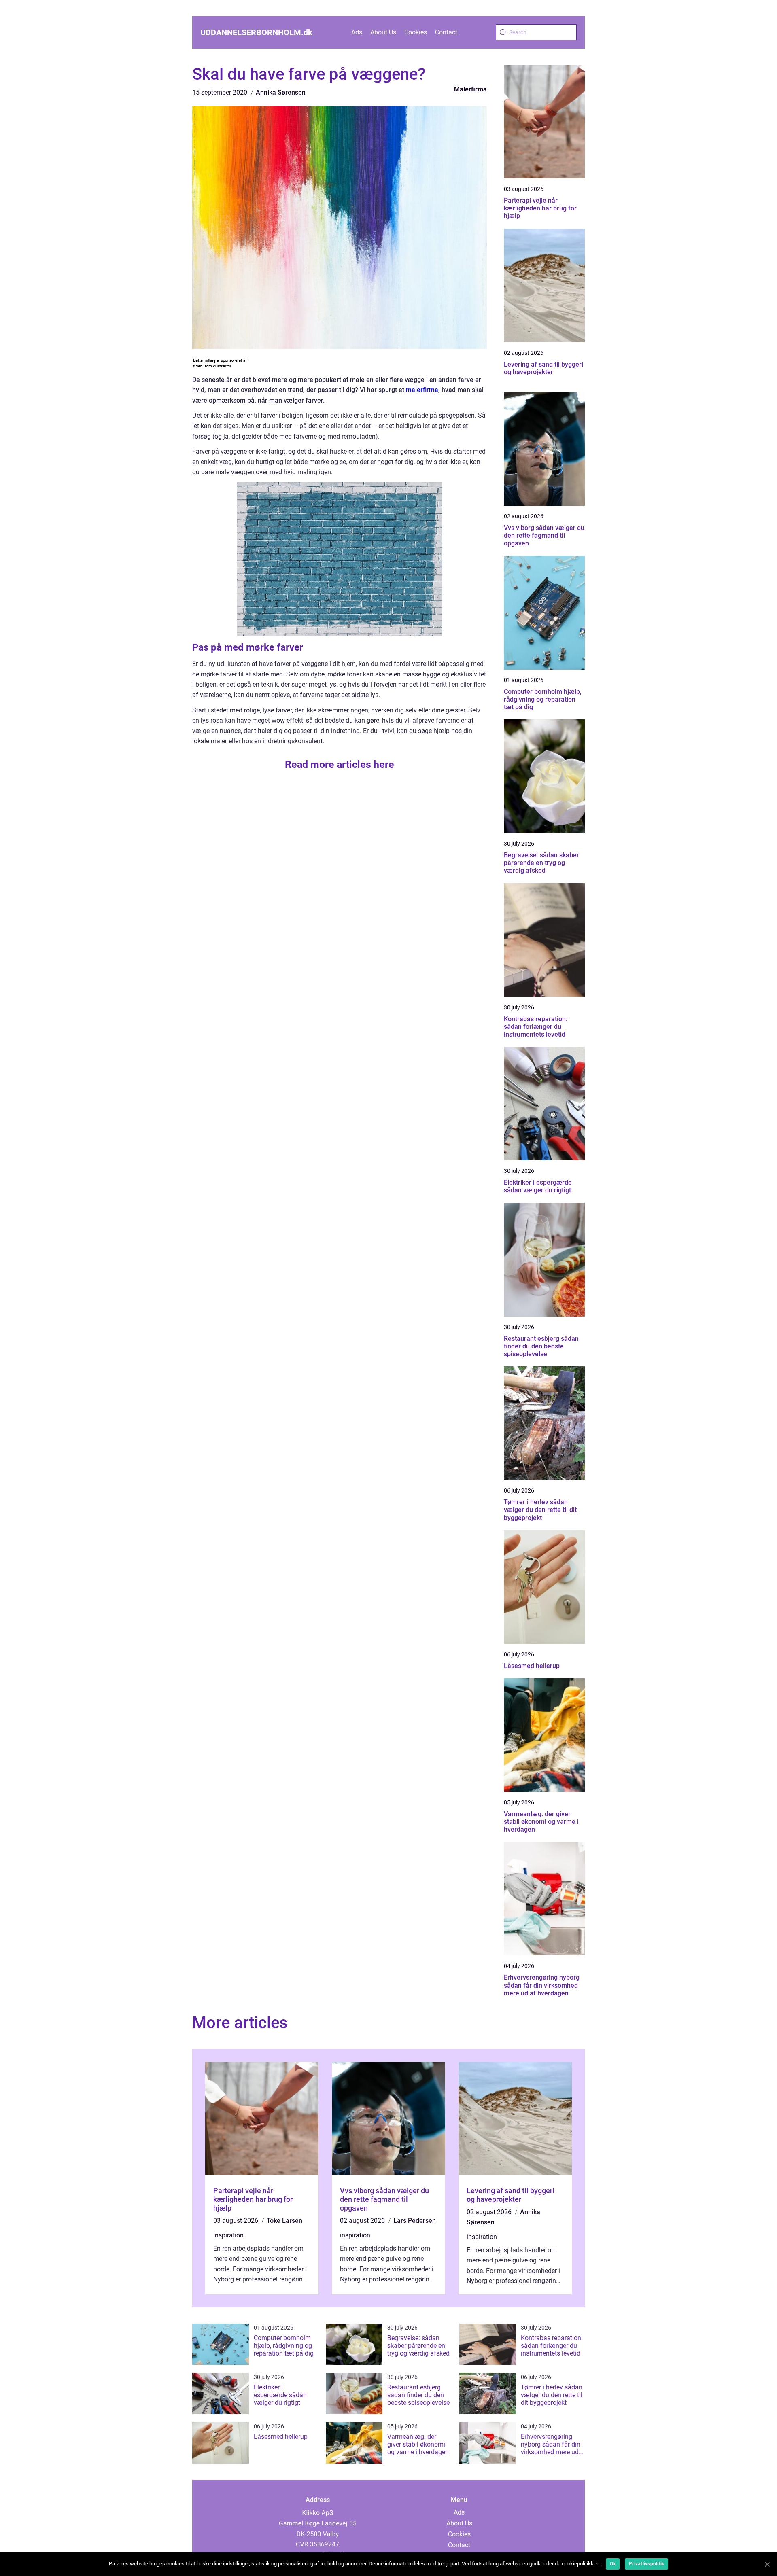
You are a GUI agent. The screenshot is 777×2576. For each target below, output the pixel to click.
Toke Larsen (284, 2221)
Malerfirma (470, 89)
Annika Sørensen (281, 92)
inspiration (228, 2235)
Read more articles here (340, 764)
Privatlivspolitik (646, 2564)
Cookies (416, 32)
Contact (446, 32)
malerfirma (422, 390)
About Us (383, 32)
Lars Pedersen (415, 2221)
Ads (357, 32)
